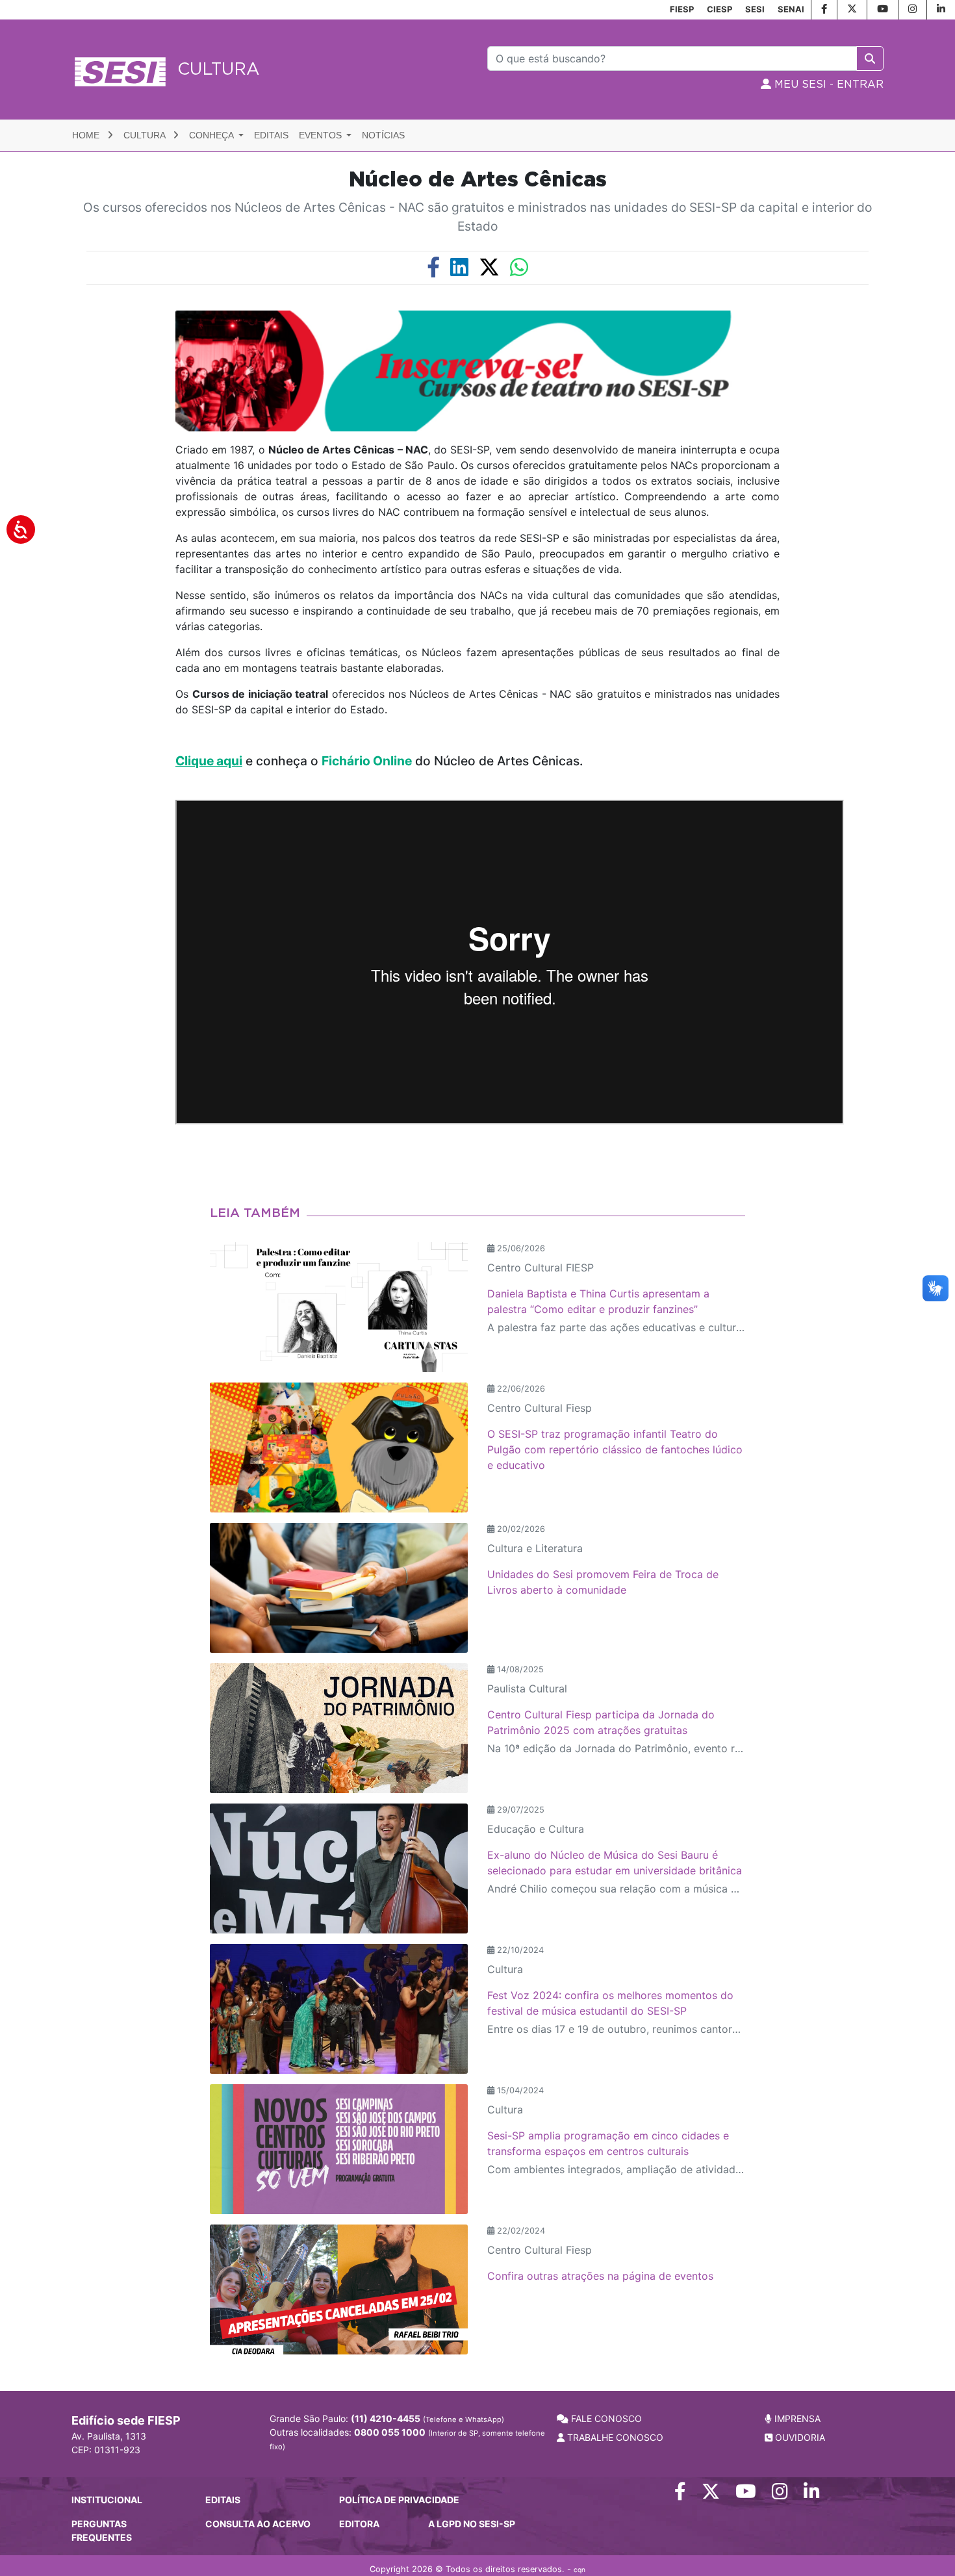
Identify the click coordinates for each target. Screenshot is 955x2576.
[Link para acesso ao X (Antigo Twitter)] (711, 2494)
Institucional (107, 2500)
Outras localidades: (407, 2439)
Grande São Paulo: (387, 2418)
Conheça (212, 135)
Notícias (383, 135)
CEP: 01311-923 (106, 2450)
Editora (359, 2524)
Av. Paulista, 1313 (109, 2436)
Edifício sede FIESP (126, 2420)
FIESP (682, 9)
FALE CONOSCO (605, 2418)
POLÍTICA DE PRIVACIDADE (399, 2500)
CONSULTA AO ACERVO (258, 2524)
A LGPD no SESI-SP (472, 2524)
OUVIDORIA (799, 2437)
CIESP (719, 9)
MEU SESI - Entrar (827, 84)
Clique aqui (209, 761)
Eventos (322, 135)
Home (87, 135)
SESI (755, 9)
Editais (271, 135)
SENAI (791, 9)
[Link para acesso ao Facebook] (680, 2494)
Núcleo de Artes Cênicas (478, 180)
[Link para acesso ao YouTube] (746, 2494)
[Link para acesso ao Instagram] (780, 2494)
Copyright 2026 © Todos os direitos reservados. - (478, 2569)
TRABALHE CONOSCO (614, 2437)
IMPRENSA (796, 2418)
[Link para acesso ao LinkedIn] (812, 2494)
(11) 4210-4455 (386, 2418)
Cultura (146, 135)
